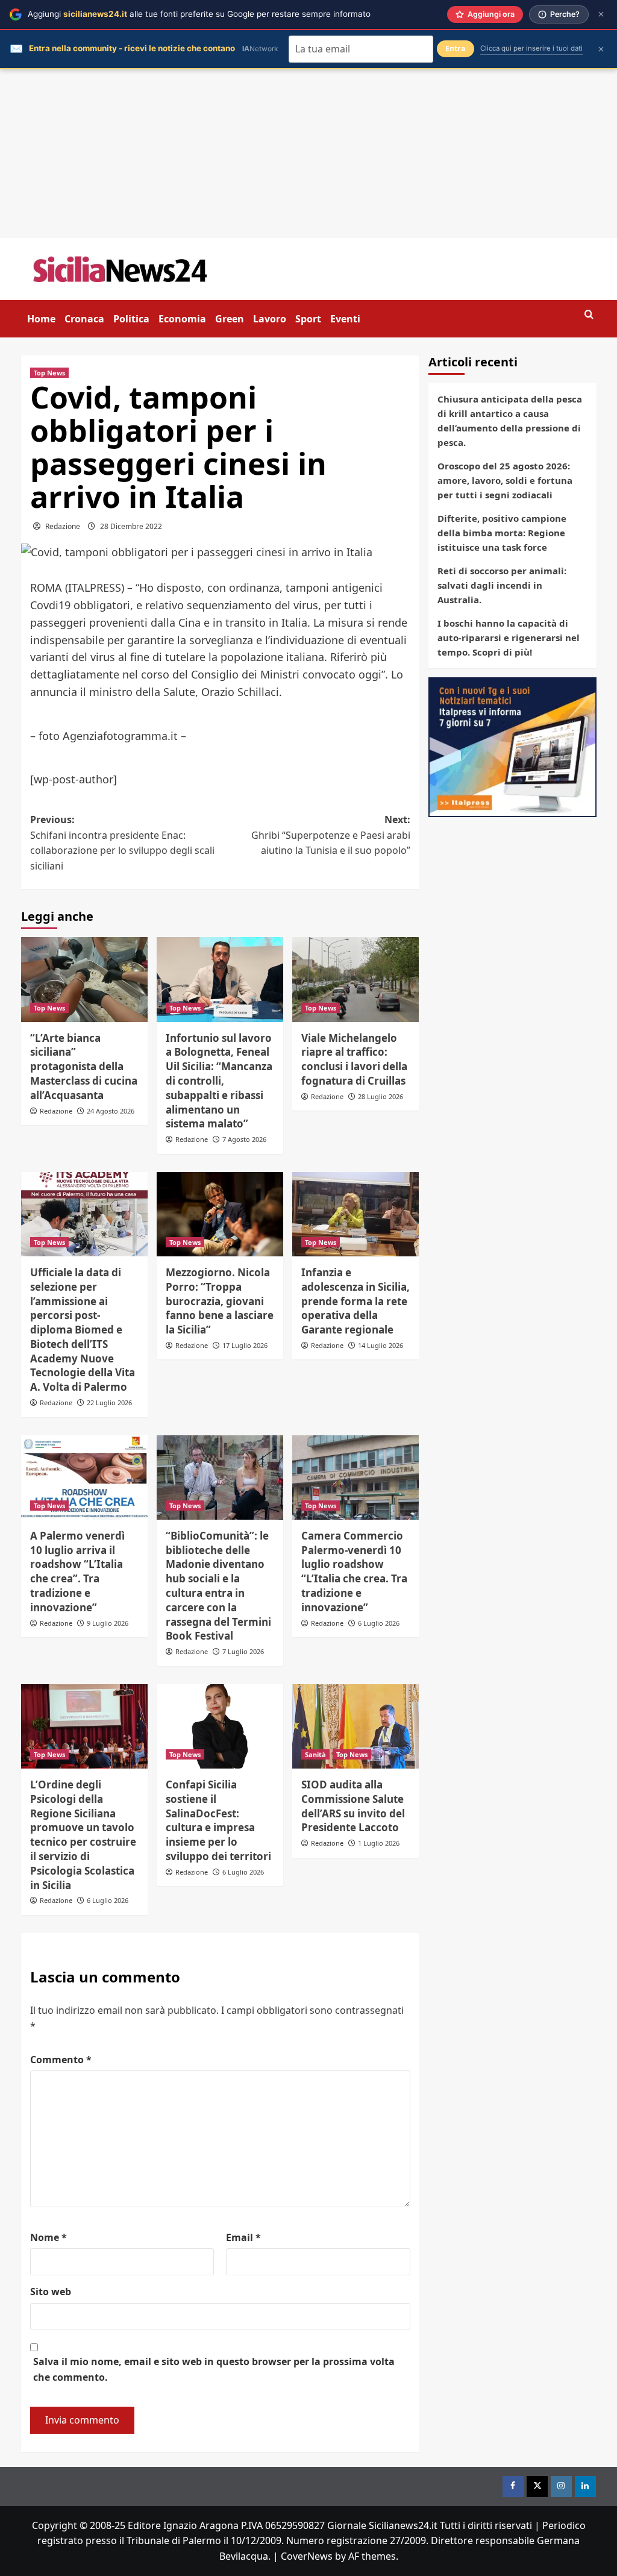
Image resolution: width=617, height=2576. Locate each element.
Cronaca (84, 319)
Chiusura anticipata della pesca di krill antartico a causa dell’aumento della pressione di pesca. (510, 421)
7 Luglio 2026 (243, 1651)
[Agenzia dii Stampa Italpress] (512, 746)
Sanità (315, 1754)
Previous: (122, 843)
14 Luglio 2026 (381, 1345)
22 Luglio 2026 (109, 1402)
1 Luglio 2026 (379, 1843)
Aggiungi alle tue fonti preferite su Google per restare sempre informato (199, 14)
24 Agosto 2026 (111, 1111)
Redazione (63, 526)
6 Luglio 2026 (379, 1623)
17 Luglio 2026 (245, 1345)
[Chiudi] (601, 14)
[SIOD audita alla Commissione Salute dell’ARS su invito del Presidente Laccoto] (355, 1726)
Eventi (345, 319)
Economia (182, 319)
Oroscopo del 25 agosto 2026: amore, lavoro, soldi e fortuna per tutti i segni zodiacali (505, 480)
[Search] (589, 315)
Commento (61, 2060)
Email (243, 2237)
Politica (131, 319)
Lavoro (270, 319)
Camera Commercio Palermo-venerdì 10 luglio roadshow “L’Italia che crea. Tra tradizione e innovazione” (354, 1572)
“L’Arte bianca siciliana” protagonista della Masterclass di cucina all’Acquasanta (84, 1067)
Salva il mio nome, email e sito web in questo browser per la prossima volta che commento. (214, 2369)
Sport (308, 319)
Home (41, 319)
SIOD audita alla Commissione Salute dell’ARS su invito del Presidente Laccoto (353, 1806)
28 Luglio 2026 (381, 1096)
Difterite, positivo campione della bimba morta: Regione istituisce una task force (502, 533)
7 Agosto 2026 (244, 1139)
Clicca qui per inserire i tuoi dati (531, 48)
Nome (49, 2237)
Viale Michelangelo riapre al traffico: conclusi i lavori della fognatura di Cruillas (354, 1059)
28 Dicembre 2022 (131, 526)
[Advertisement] (308, 154)
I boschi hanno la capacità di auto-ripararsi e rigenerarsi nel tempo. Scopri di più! (509, 638)
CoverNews (307, 2556)
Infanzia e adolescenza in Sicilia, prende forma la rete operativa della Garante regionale (355, 1301)
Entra (456, 49)
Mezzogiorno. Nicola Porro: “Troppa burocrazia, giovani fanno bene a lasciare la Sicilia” (220, 1301)
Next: (331, 835)
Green (230, 319)
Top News (49, 373)
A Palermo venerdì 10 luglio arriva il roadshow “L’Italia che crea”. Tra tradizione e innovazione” (77, 1572)
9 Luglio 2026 (108, 1623)
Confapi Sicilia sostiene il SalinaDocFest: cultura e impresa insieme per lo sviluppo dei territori (218, 1820)
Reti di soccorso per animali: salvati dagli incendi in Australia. (502, 585)
